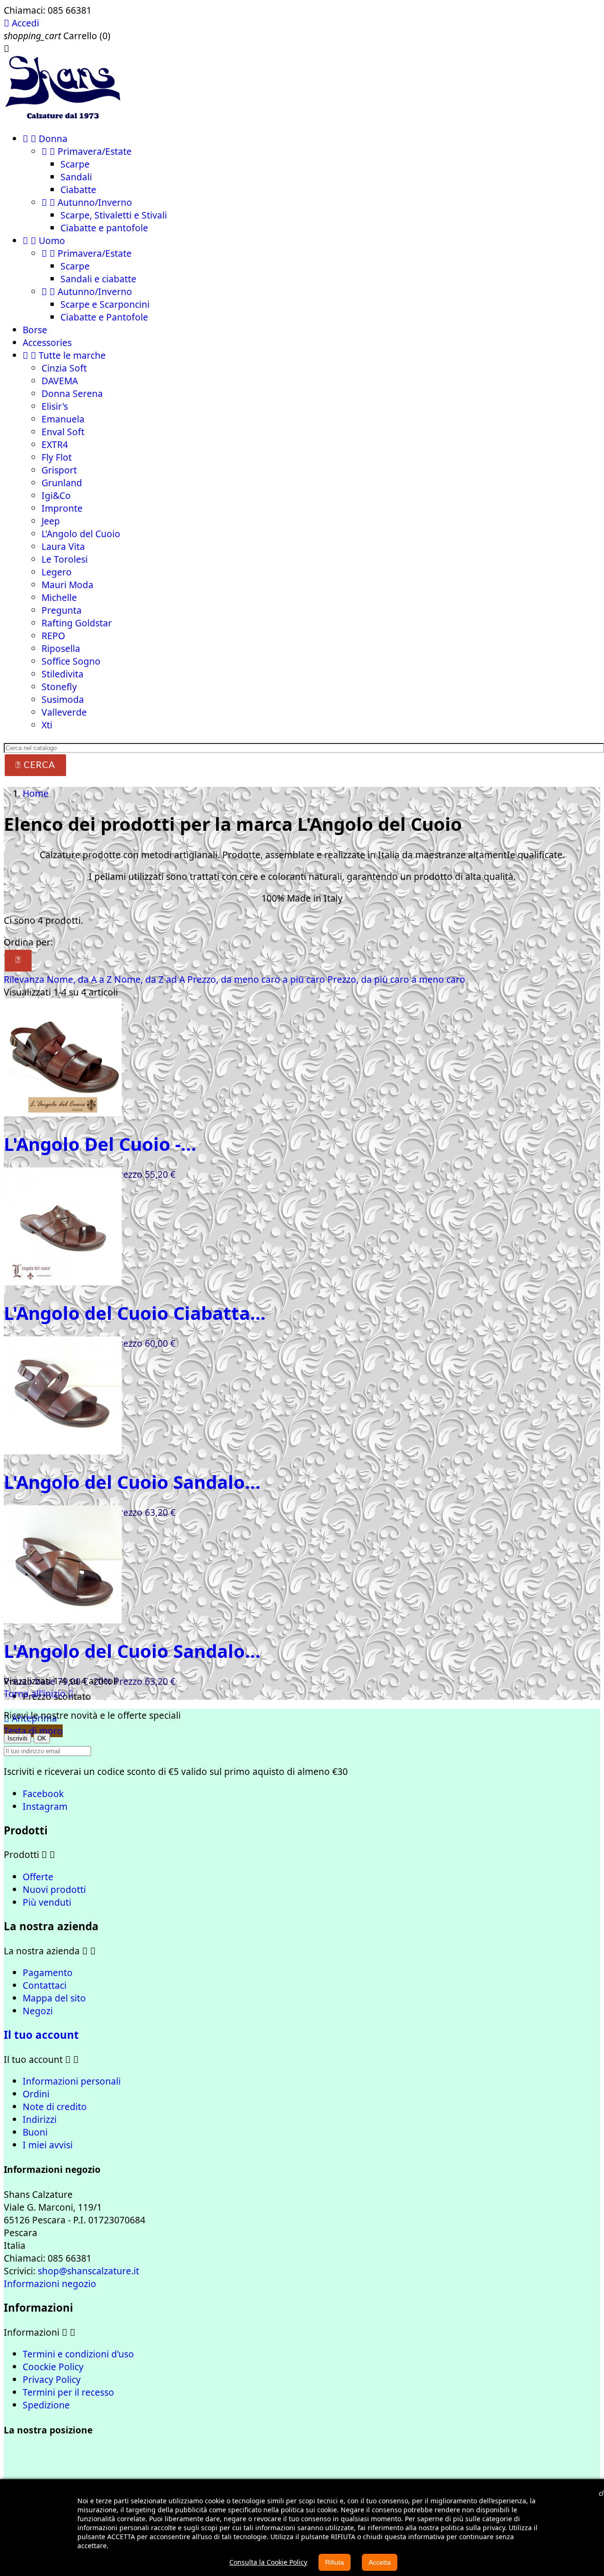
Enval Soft (63, 432)
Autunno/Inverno (87, 202)
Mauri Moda (67, 585)
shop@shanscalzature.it (88, 2271)
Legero (57, 572)
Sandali (76, 177)
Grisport (59, 470)
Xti (47, 725)
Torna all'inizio (39, 1693)
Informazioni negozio (50, 2284)
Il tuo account (41, 2035)
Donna (45, 139)
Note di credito (55, 2107)
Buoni (35, 2132)
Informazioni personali (72, 2081)
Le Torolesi (65, 559)
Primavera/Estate (87, 151)
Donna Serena (72, 393)
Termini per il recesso (68, 2392)
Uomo (44, 241)
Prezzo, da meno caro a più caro (257, 979)
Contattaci (45, 1985)
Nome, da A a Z (80, 979)
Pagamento (48, 1972)
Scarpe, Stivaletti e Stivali (114, 215)
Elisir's (55, 406)
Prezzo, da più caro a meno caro (396, 979)
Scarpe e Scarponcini (105, 304)
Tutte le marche (64, 355)
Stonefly (59, 687)
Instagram (45, 1806)
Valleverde (64, 712)
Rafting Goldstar (77, 623)
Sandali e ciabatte (98, 279)
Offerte (38, 1877)
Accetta (380, 2562)
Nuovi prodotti (54, 1889)
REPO (53, 636)
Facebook (43, 1794)
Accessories (47, 342)
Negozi (38, 2011)
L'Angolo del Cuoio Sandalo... (132, 1482)
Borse (35, 330)
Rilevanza (25, 979)
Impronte (62, 508)
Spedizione (46, 2405)
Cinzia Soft (64, 368)
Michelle (59, 597)
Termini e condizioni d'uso (78, 2354)
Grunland (62, 483)
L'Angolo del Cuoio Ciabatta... (135, 1313)
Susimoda (63, 699)
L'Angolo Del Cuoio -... (100, 1144)
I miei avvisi (48, 2145)
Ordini (36, 2094)
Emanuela (63, 419)
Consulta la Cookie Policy (268, 2562)
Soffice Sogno (71, 661)
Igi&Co (56, 495)
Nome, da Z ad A (151, 979)
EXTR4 (55, 444)
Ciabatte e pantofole (104, 228)
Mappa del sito (54, 1998)
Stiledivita (63, 674)
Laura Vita (63, 546)
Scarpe (75, 164)
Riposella (61, 648)
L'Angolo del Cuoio (81, 534)
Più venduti (47, 1902)
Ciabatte (78, 190)
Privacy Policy (52, 2379)
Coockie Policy (53, 2367)
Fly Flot (57, 457)
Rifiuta (335, 2562)
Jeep (51, 521)
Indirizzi (40, 2119)
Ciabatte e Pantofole (104, 317)
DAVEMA (60, 381)
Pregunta (62, 610)
